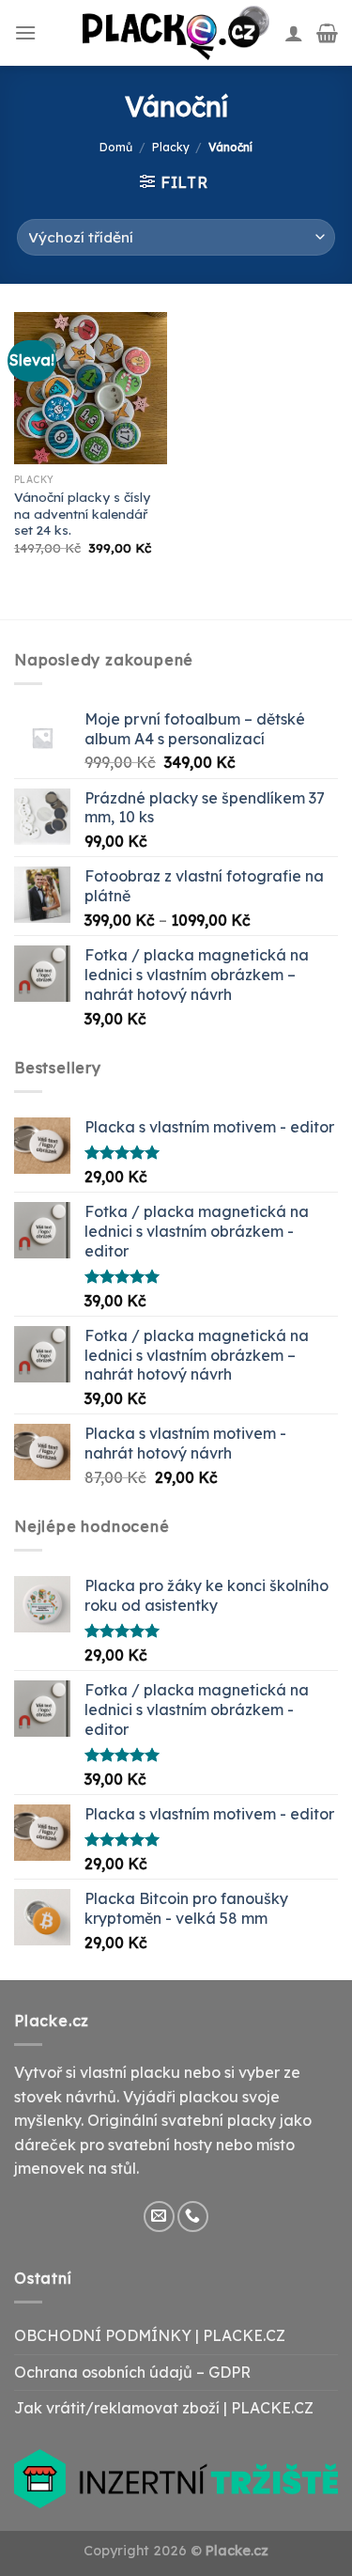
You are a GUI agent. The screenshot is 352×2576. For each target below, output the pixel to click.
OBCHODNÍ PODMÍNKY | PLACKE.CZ (150, 2335)
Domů (116, 147)
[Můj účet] (294, 33)
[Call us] (193, 2217)
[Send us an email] (159, 2217)
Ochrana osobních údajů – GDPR (132, 2372)
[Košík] (327, 33)
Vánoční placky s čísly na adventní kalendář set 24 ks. (82, 513)
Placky (171, 147)
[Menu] (25, 32)
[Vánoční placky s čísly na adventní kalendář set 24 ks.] (91, 389)
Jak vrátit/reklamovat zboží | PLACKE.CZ (164, 2408)
